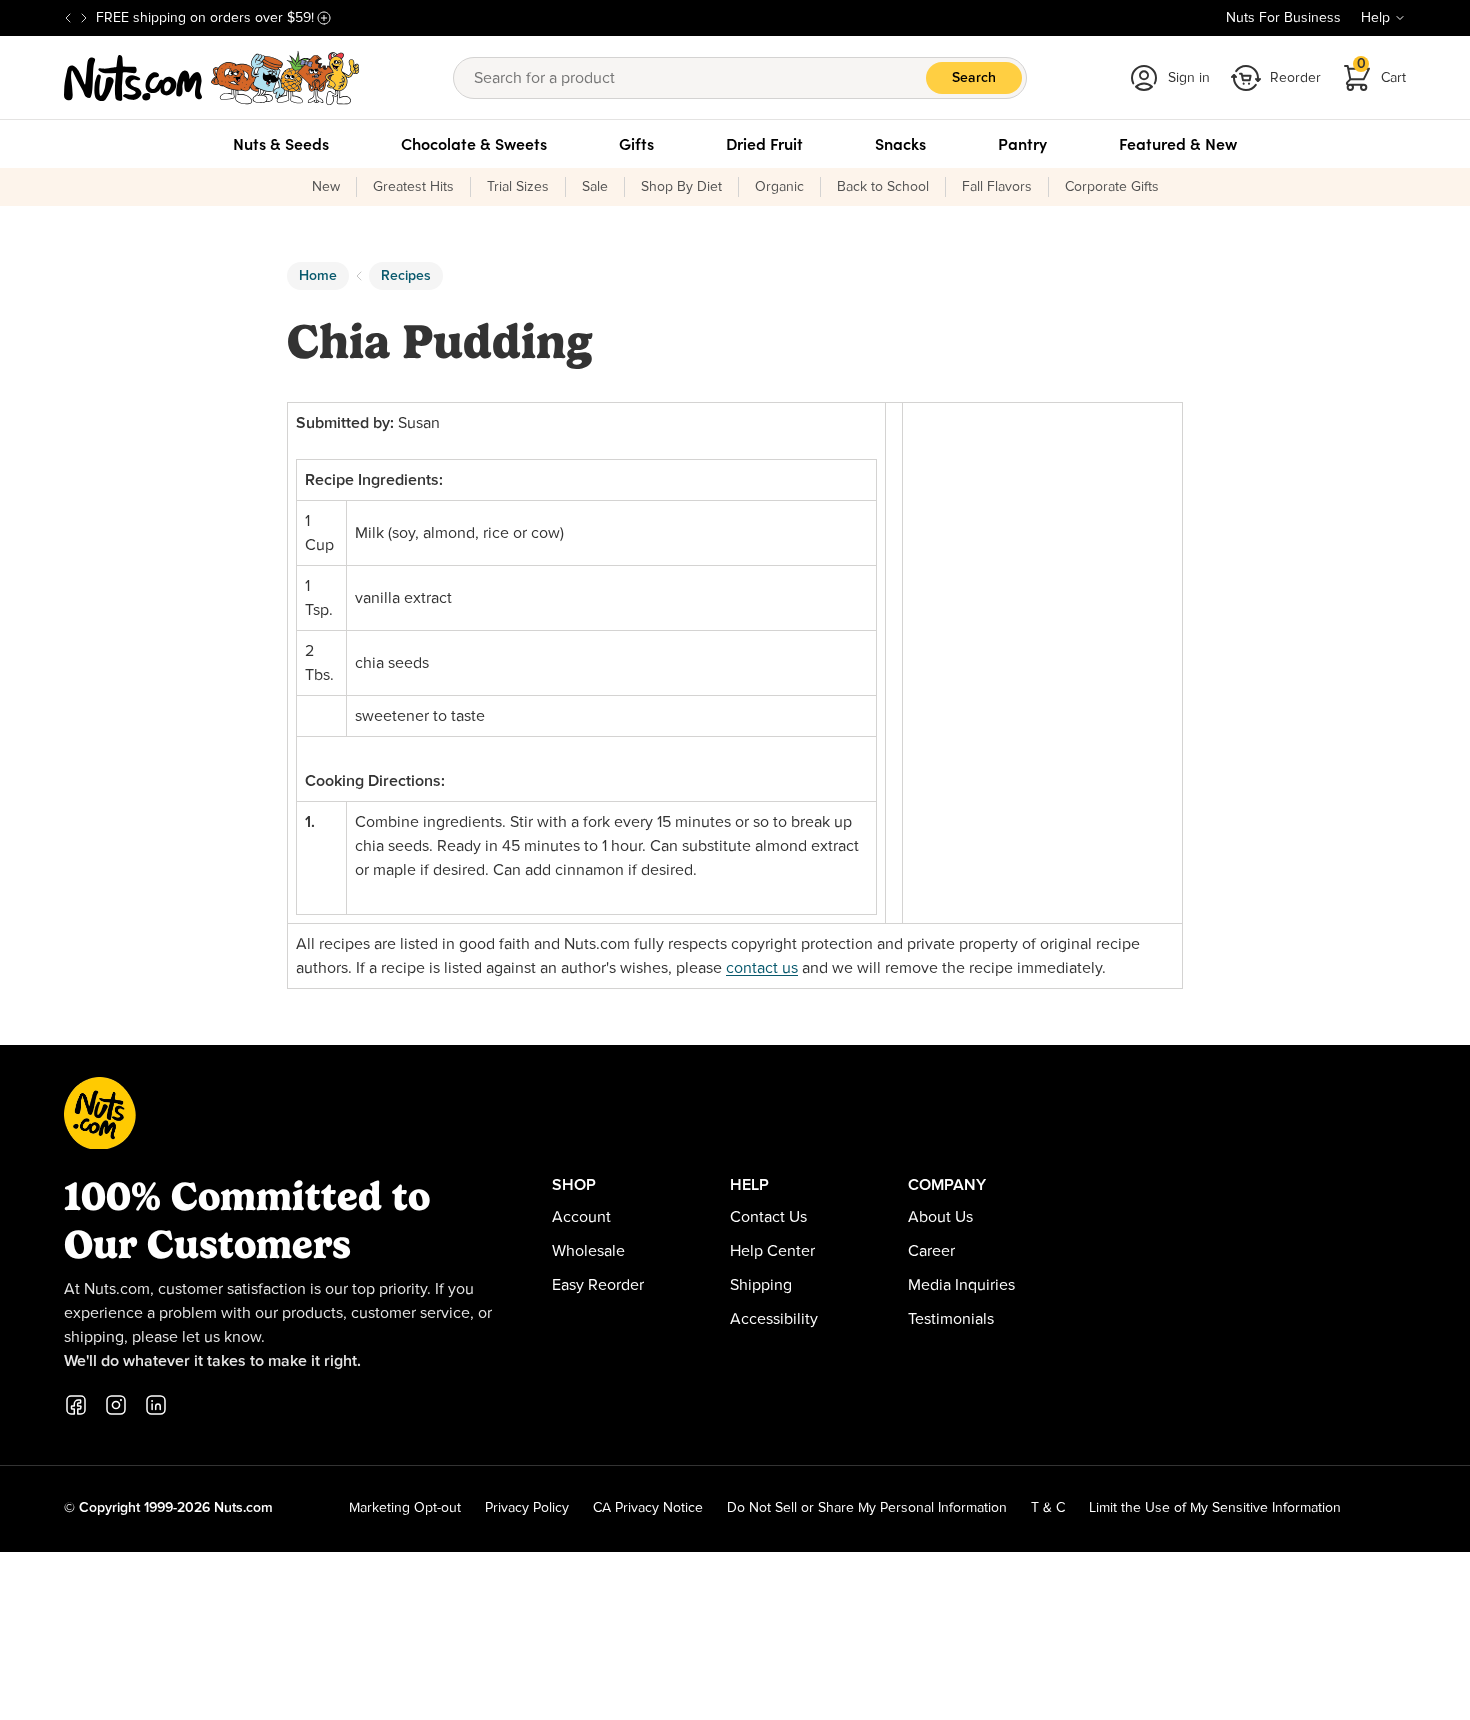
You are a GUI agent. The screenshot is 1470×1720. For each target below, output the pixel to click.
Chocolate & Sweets (474, 144)
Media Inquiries (961, 1285)
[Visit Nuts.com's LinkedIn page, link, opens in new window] (156, 1405)
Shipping (761, 1285)
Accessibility (774, 1319)
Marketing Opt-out (405, 1508)
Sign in (1189, 78)
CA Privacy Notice (648, 1508)
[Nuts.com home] (212, 78)
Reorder (1295, 78)
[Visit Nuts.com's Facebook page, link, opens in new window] (76, 1405)
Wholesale (588, 1251)
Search (974, 78)
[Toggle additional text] (324, 18)
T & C (1048, 1508)
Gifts (636, 144)
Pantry (1022, 144)
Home (318, 276)
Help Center (772, 1251)
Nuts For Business (1283, 18)
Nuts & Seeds (281, 144)
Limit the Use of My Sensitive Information (1215, 1508)
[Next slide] (84, 18)
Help (1375, 18)
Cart (1382, 71)
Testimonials (951, 1319)
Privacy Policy (527, 1508)
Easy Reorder (598, 1285)
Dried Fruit (764, 144)
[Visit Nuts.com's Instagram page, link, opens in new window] (116, 1405)
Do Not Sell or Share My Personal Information (867, 1508)
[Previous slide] (68, 18)
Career (931, 1251)
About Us (940, 1217)
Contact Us (768, 1217)
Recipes (406, 276)
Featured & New (1178, 144)
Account (581, 1217)
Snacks (900, 144)
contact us (762, 968)
